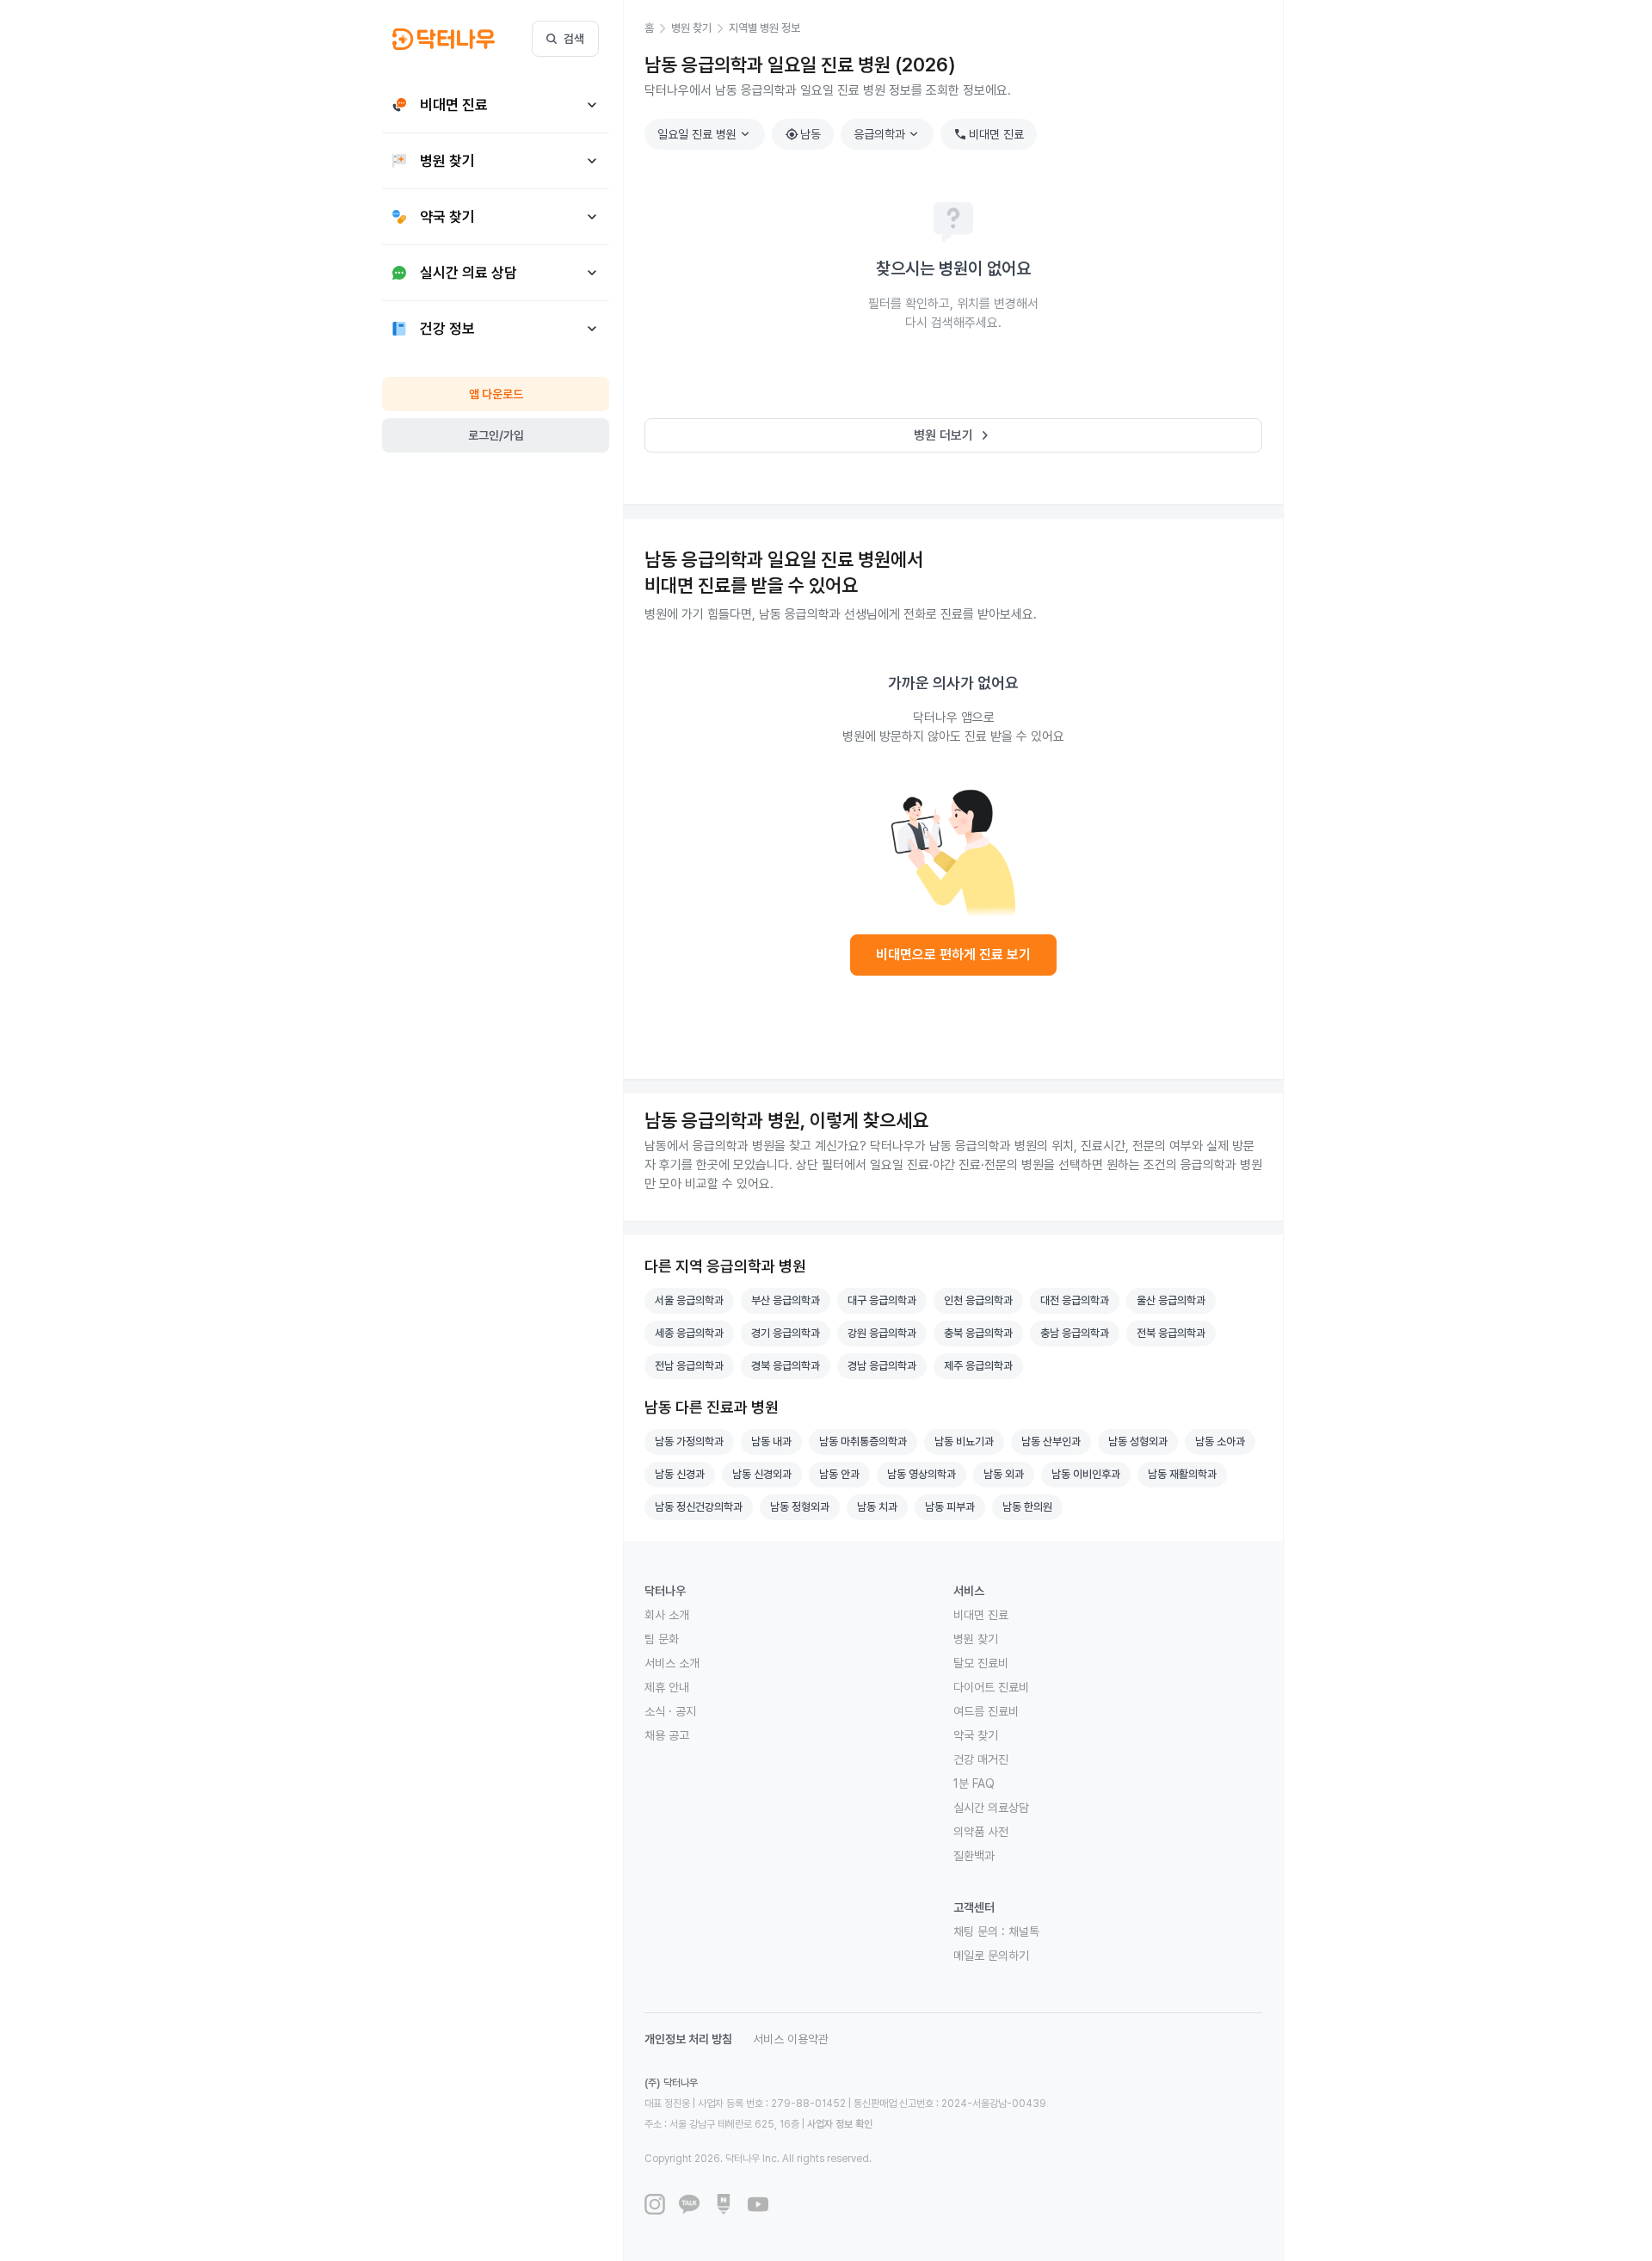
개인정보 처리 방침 (688, 2039)
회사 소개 (667, 1615)
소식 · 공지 (670, 1711)
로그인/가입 (496, 435)
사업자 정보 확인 (840, 2124)
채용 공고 (667, 1735)
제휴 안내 (667, 1687)
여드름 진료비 (986, 1711)
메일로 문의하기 (991, 1956)
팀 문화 (662, 1639)
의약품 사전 (981, 1832)
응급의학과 (888, 134)
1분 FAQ (974, 1784)
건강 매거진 (981, 1759)
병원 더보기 (954, 435)
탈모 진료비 (981, 1663)
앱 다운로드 (496, 394)
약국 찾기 (976, 1735)
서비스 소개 (672, 1663)
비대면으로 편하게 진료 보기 (953, 955)
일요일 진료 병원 (706, 134)
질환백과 (974, 1856)
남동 (803, 134)
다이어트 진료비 (991, 1687)
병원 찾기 (976, 1639)
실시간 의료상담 (991, 1808)
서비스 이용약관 (791, 2039)
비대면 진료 (989, 134)
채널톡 (1024, 1931)
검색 (574, 39)
